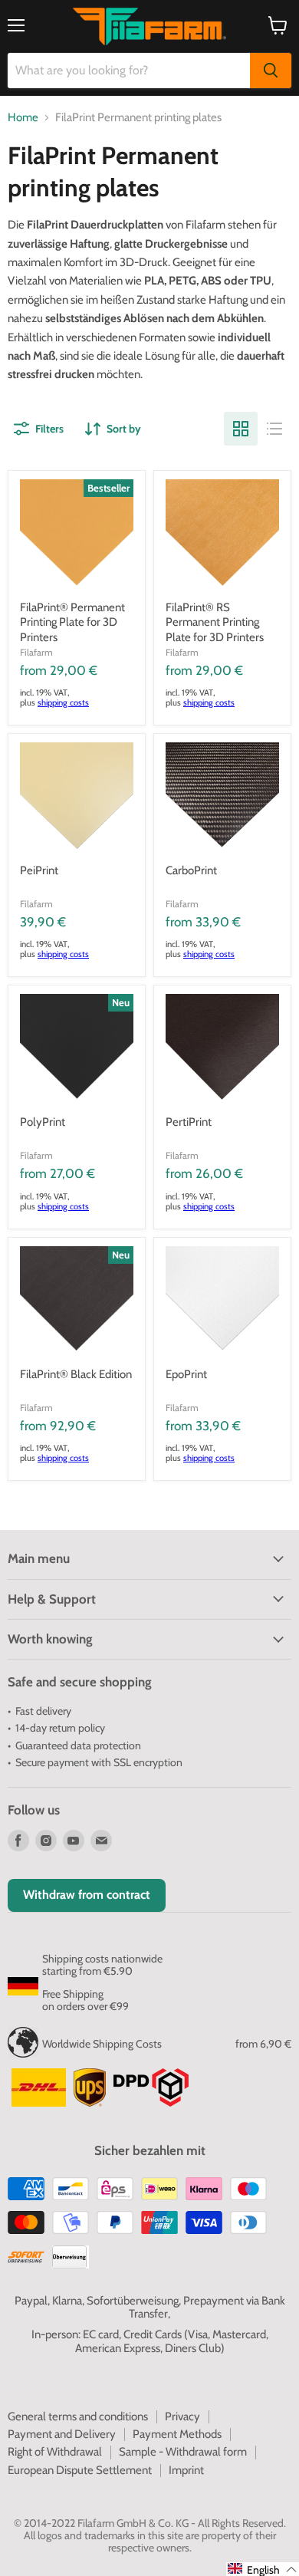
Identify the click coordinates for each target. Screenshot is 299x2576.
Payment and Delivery (62, 2434)
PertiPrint (189, 1122)
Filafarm (36, 652)
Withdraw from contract (87, 1895)
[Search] (271, 71)
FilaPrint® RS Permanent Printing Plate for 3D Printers (215, 622)
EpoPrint (186, 1374)
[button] (263, 2569)
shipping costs (63, 702)
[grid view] (241, 429)
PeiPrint (39, 870)
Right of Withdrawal (55, 2452)
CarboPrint (191, 870)
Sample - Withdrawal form (183, 2452)
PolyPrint (43, 1122)
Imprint (186, 2470)
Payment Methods (177, 2434)
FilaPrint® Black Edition (76, 1374)
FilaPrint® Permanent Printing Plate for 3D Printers (72, 622)
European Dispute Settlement (80, 2470)
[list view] (274, 429)
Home (23, 118)
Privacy (182, 2416)
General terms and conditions (78, 2416)
